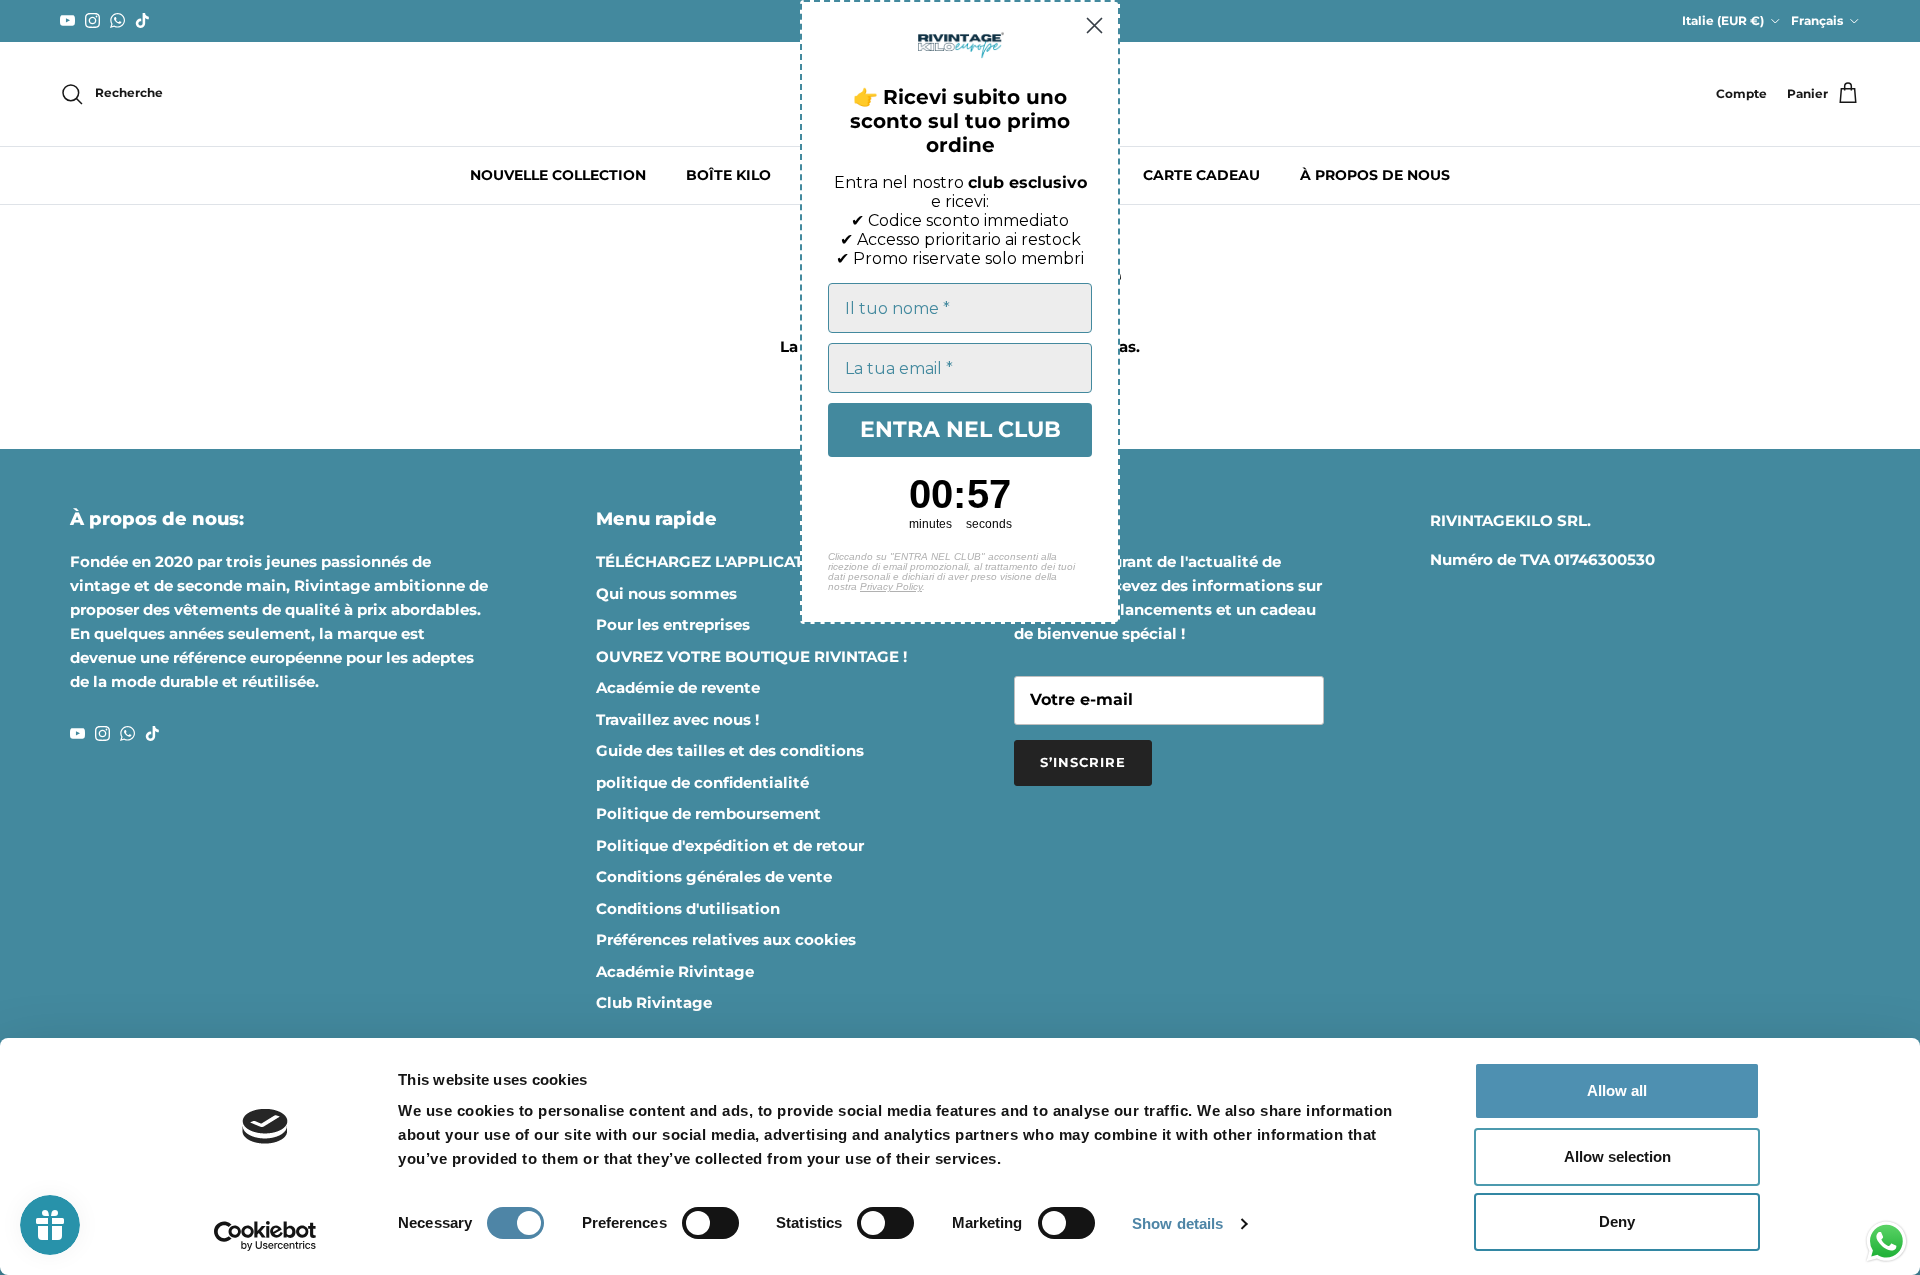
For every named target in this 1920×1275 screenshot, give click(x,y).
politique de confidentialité (702, 782)
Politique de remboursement (708, 813)
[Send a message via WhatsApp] (1886, 1241)
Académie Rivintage (675, 971)
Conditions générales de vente (714, 876)
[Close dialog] (1094, 25)
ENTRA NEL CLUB (960, 429)
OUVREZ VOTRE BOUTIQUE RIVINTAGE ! (751, 656)
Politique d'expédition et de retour (730, 845)
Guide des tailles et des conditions (730, 750)
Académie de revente (678, 687)
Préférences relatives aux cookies (726, 939)
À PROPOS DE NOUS (1375, 175)
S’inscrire (1083, 762)
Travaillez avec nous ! (677, 719)
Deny (1617, 1221)
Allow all (1617, 1090)
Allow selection (1617, 1156)
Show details (1177, 1223)
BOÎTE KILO (728, 175)
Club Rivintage (654, 1002)
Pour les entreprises (673, 624)
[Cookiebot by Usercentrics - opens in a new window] (265, 1236)
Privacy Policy (891, 586)
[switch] (710, 1223)
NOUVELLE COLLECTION (558, 175)
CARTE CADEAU (1201, 175)
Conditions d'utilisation (688, 908)
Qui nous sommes (666, 593)
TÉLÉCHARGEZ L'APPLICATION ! (718, 561)
